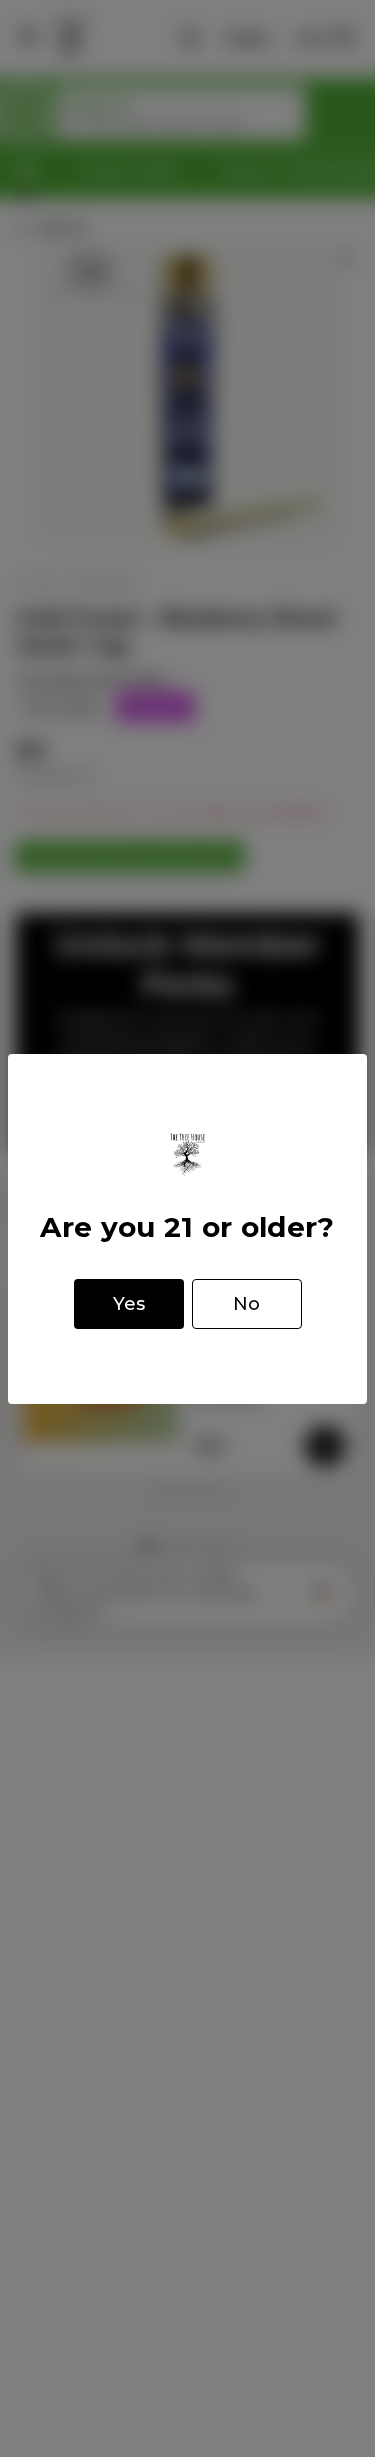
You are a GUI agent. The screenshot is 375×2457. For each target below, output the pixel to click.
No (246, 1304)
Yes (129, 1304)
